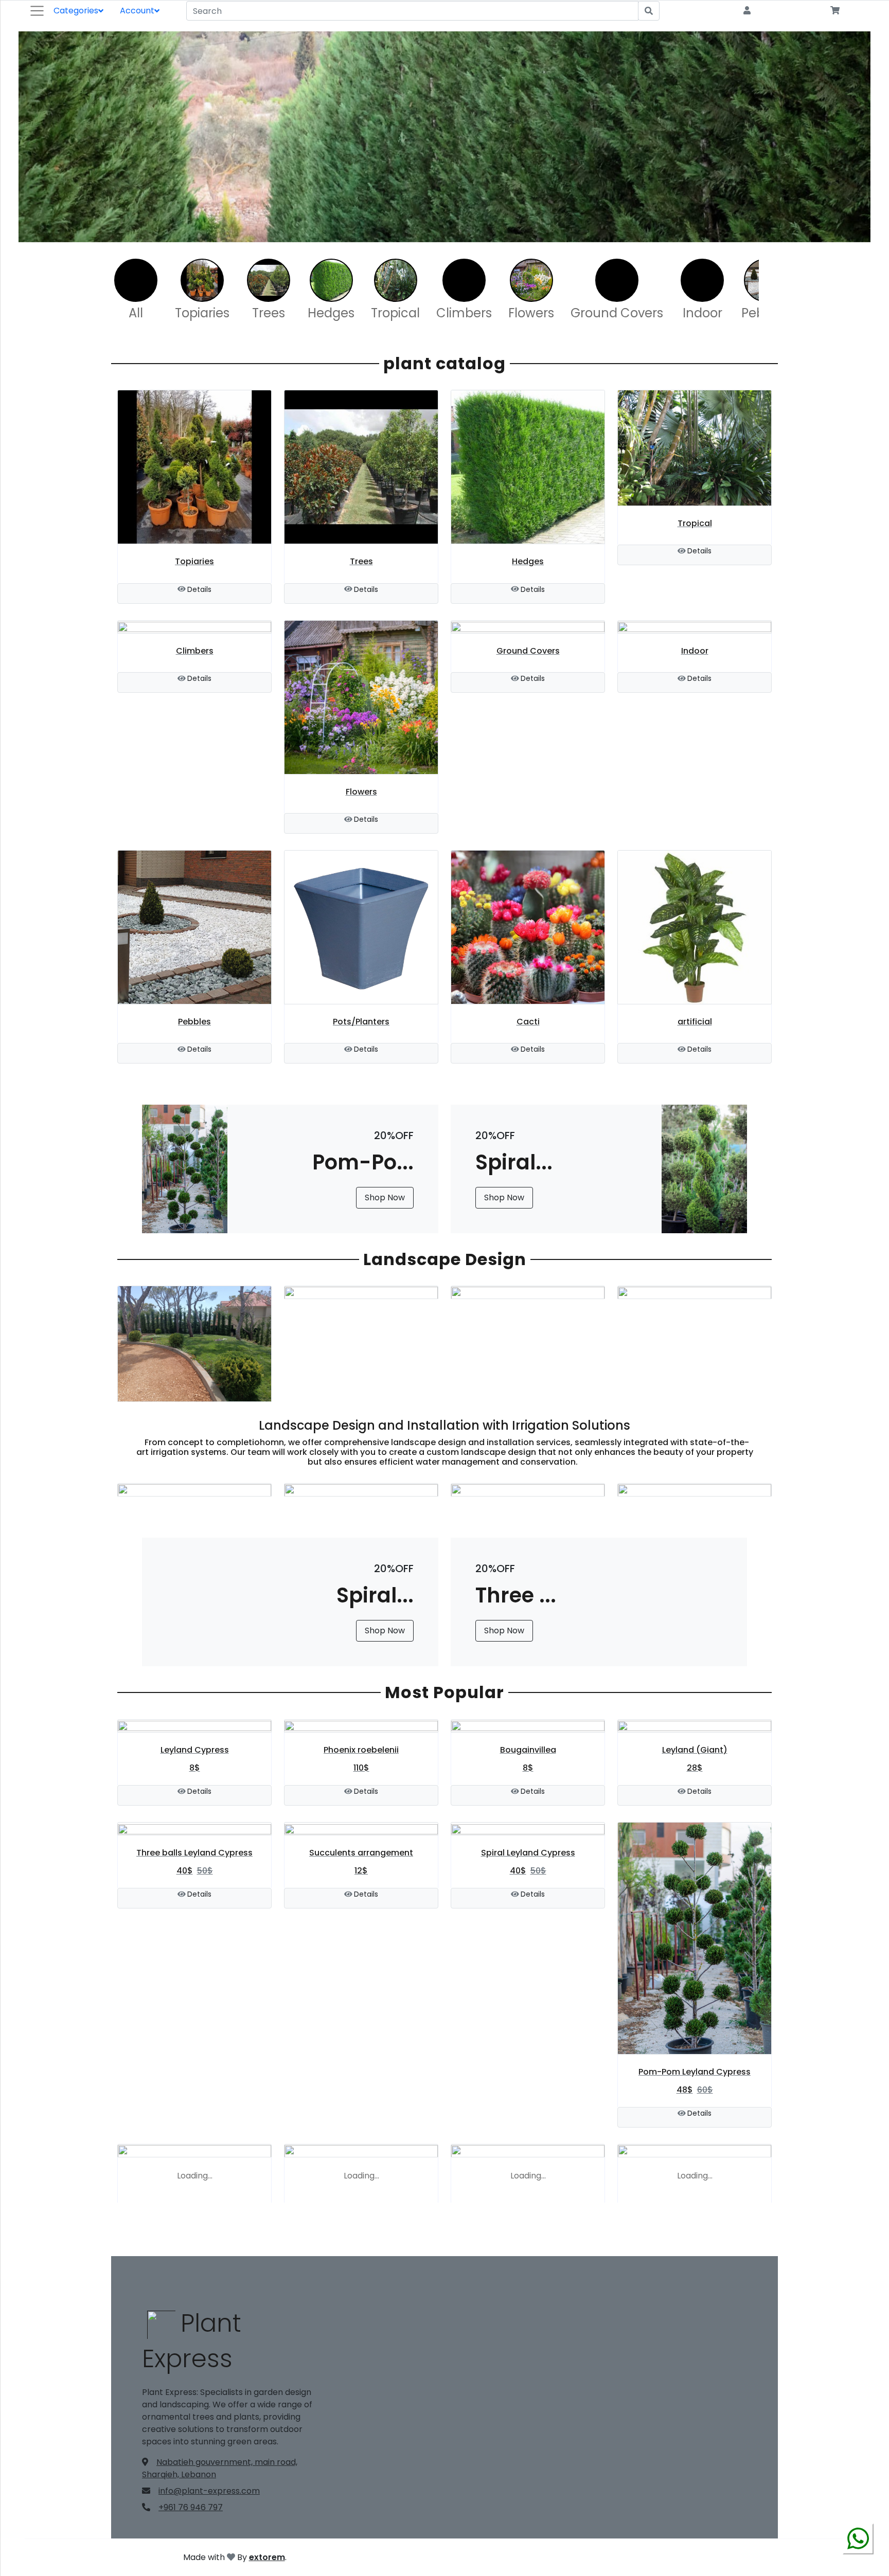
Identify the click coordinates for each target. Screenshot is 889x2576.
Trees (269, 313)
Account (137, 11)
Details (199, 589)
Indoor (703, 313)
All (136, 313)
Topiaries (202, 313)
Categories (76, 11)
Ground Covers (617, 313)
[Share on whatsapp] (858, 2550)
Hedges (331, 313)
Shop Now (385, 1197)
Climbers (464, 313)
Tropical (395, 313)
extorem (267, 2557)
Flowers (531, 313)
